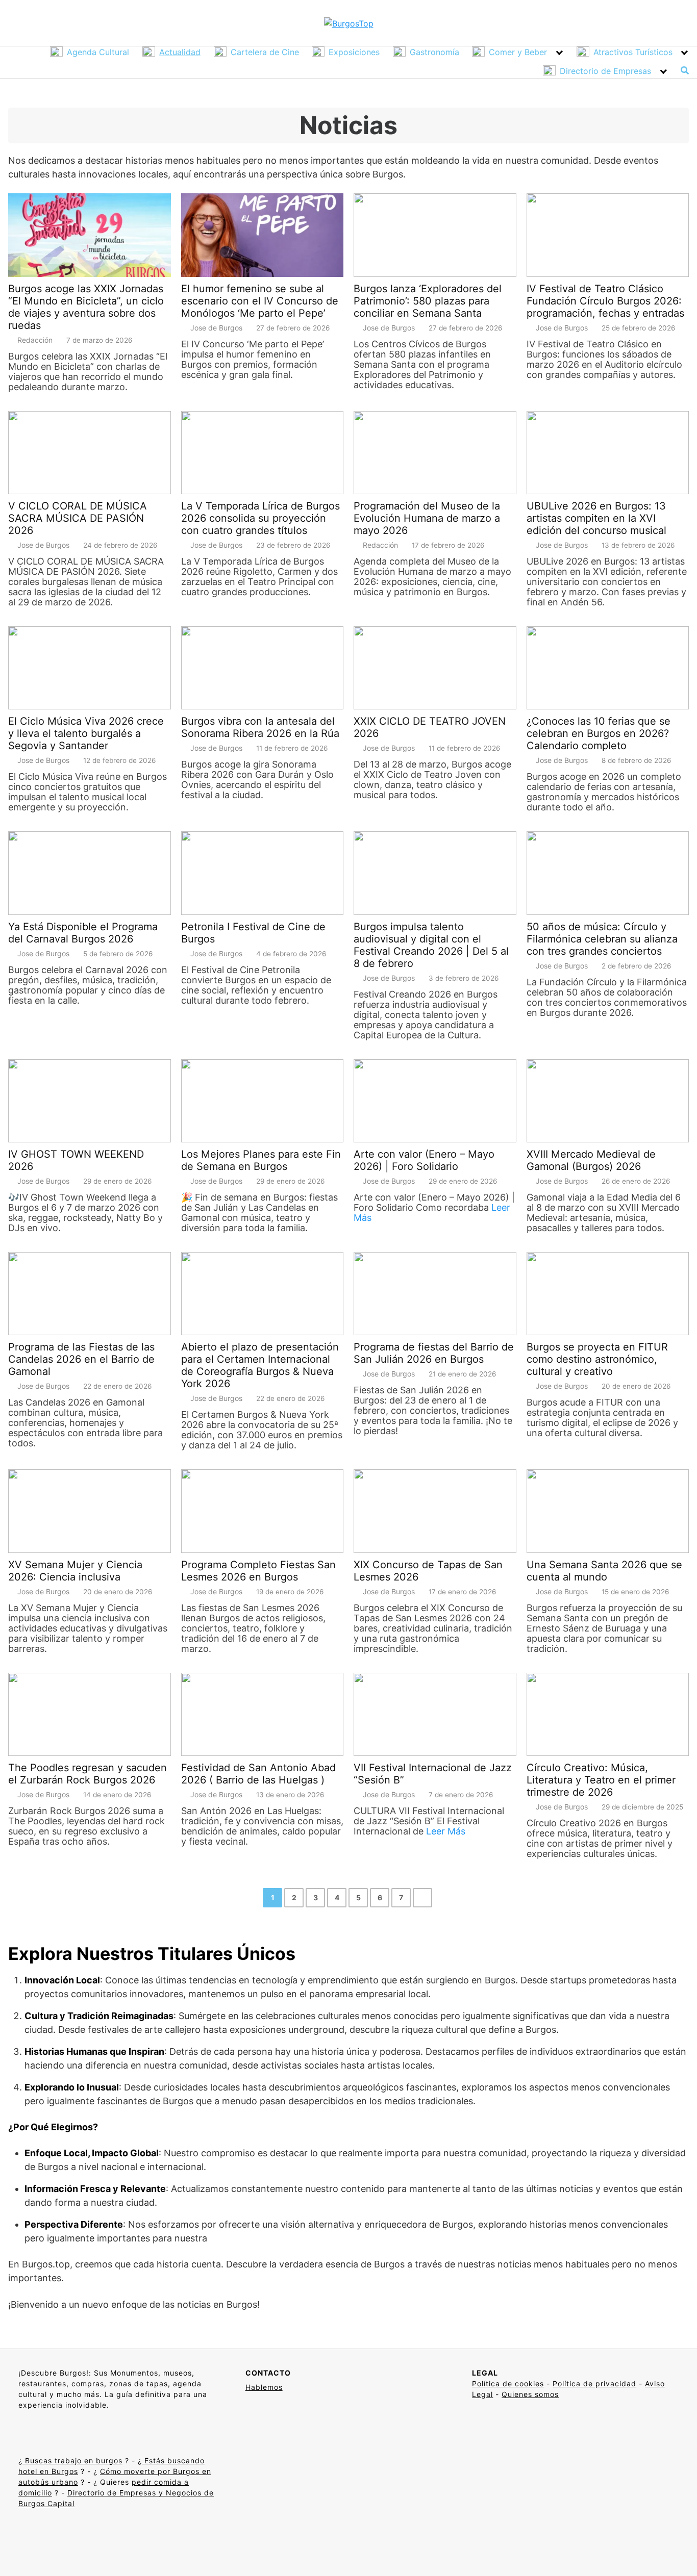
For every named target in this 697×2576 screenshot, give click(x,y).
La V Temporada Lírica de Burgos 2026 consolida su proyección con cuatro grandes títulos (260, 518)
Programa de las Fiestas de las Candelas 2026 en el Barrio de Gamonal (81, 1359)
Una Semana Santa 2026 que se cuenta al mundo (604, 1571)
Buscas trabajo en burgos (72, 2460)
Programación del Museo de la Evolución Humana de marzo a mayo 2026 (427, 518)
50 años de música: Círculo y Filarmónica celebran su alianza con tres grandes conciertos (602, 939)
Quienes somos (530, 2394)
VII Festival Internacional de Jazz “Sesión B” (433, 1774)
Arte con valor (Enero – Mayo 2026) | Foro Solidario (424, 1160)
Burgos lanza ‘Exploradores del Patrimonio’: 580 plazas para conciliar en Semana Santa (428, 301)
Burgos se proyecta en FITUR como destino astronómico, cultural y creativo (597, 1359)
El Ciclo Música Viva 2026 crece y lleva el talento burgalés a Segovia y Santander (86, 733)
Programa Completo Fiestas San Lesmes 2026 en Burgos (258, 1571)
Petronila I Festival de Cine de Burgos (253, 933)
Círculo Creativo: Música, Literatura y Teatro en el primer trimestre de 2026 (601, 1780)
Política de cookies (508, 2383)
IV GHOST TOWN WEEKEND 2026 (76, 1160)
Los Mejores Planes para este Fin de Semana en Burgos (261, 1160)
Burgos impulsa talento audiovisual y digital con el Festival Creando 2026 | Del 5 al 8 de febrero (431, 945)
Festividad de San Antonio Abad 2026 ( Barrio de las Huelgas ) (258, 1774)
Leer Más (446, 1831)
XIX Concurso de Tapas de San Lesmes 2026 (428, 1571)
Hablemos (264, 2387)
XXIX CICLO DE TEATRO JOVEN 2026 (430, 727)
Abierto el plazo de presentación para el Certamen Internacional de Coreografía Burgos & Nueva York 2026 (260, 1365)
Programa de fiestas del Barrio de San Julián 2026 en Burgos (434, 1353)
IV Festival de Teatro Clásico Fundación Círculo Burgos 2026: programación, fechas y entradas (605, 301)
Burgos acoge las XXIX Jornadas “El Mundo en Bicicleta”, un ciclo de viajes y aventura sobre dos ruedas (86, 307)
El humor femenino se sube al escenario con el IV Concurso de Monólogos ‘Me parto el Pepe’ (260, 301)
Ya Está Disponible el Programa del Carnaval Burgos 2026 (83, 933)
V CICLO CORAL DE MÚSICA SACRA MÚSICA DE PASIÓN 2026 (78, 518)
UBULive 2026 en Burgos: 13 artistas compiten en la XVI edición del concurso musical (596, 518)
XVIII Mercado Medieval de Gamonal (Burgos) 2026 (591, 1160)
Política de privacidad (594, 2383)
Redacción (35, 340)
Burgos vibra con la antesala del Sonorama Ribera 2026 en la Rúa (260, 727)
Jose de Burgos (216, 328)
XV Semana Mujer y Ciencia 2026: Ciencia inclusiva (75, 1571)
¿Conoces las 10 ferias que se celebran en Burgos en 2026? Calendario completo (599, 733)
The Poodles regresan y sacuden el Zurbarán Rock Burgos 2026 (88, 1774)
